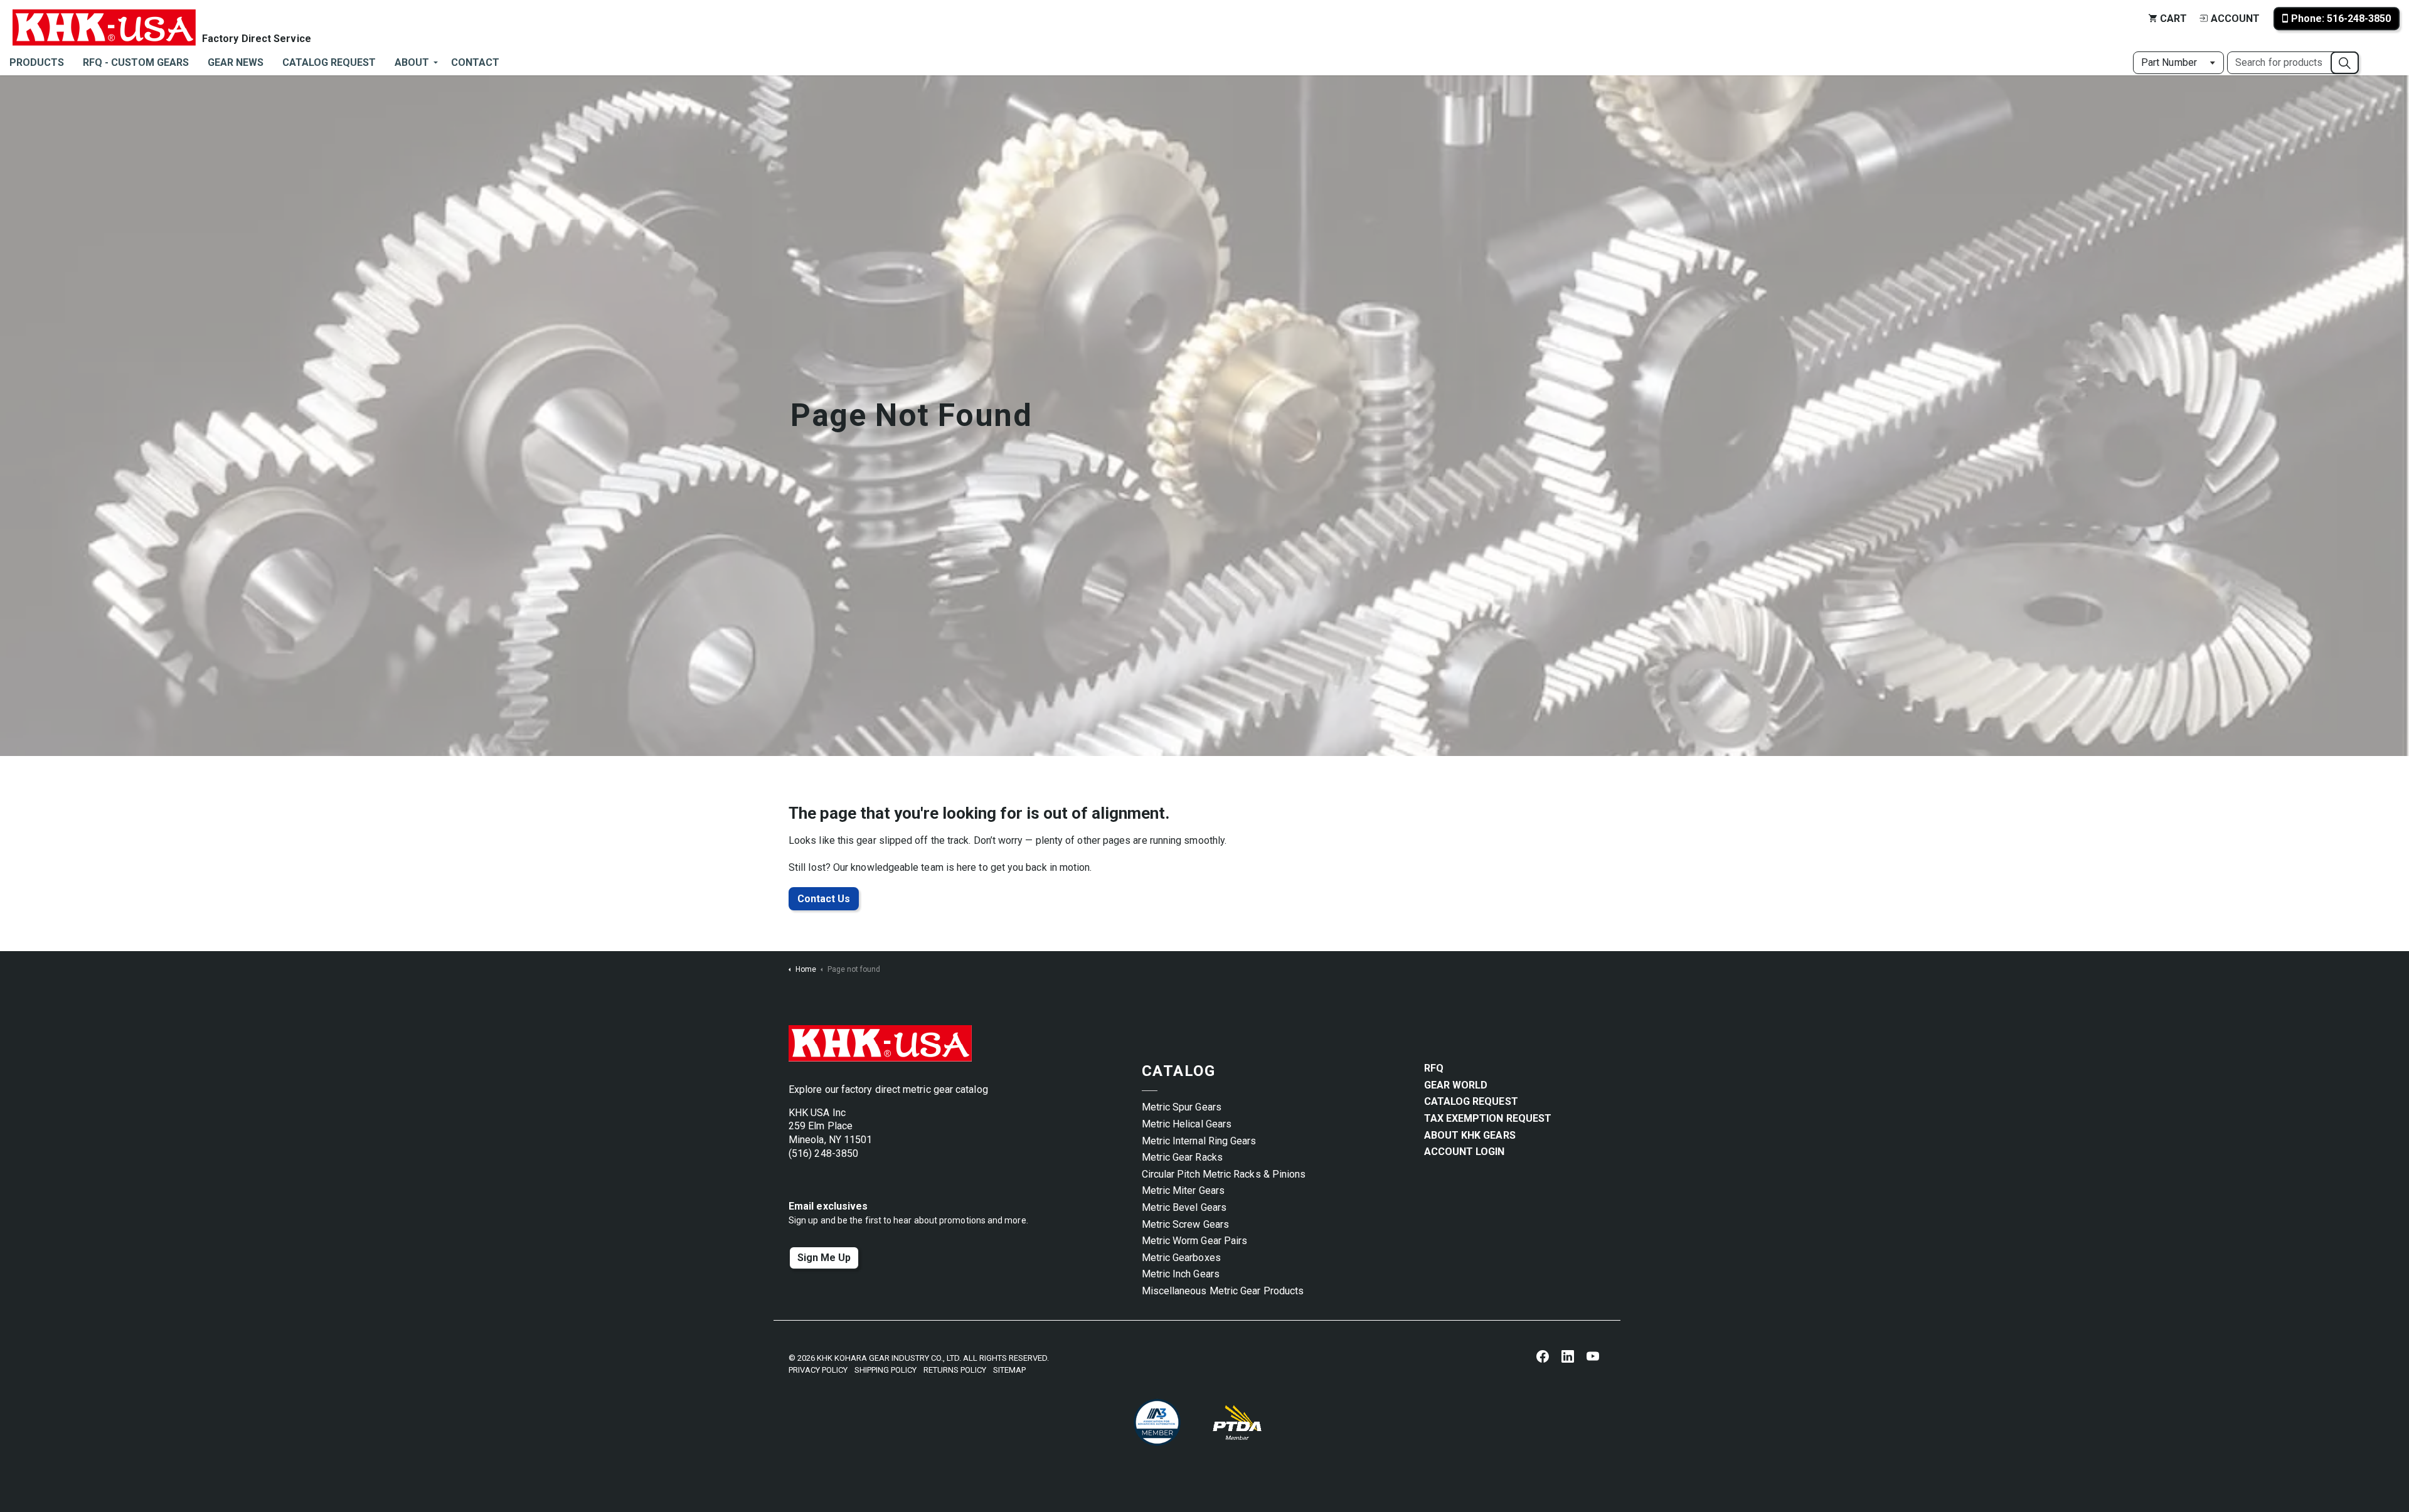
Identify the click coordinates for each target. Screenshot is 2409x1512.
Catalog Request (329, 62)
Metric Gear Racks (1182, 1157)
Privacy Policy (818, 1370)
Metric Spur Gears (1182, 1107)
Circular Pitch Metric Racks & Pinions (1224, 1174)
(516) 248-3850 (823, 1153)
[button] (2345, 63)
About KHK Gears (1470, 1135)
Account (2235, 19)
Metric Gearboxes (1181, 1258)
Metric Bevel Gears (1184, 1207)
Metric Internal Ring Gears (1199, 1141)
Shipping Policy (885, 1370)
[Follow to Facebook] (1543, 1356)
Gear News (236, 62)
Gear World (1456, 1085)
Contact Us (824, 899)
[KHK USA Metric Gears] (104, 19)
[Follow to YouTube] (1593, 1356)
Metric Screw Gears (1185, 1224)
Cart (2173, 19)
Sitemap (1009, 1370)
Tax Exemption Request (1488, 1118)
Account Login (1465, 1152)
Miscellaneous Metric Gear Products (1223, 1291)
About (412, 62)
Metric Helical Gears (1187, 1124)
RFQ (1434, 1068)
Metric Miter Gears (1183, 1190)
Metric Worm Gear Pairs (1195, 1241)
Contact (475, 62)
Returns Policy (955, 1370)
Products (37, 62)
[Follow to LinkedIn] (1568, 1356)
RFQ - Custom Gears (136, 62)
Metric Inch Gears (1181, 1274)
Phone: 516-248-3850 (2341, 19)
